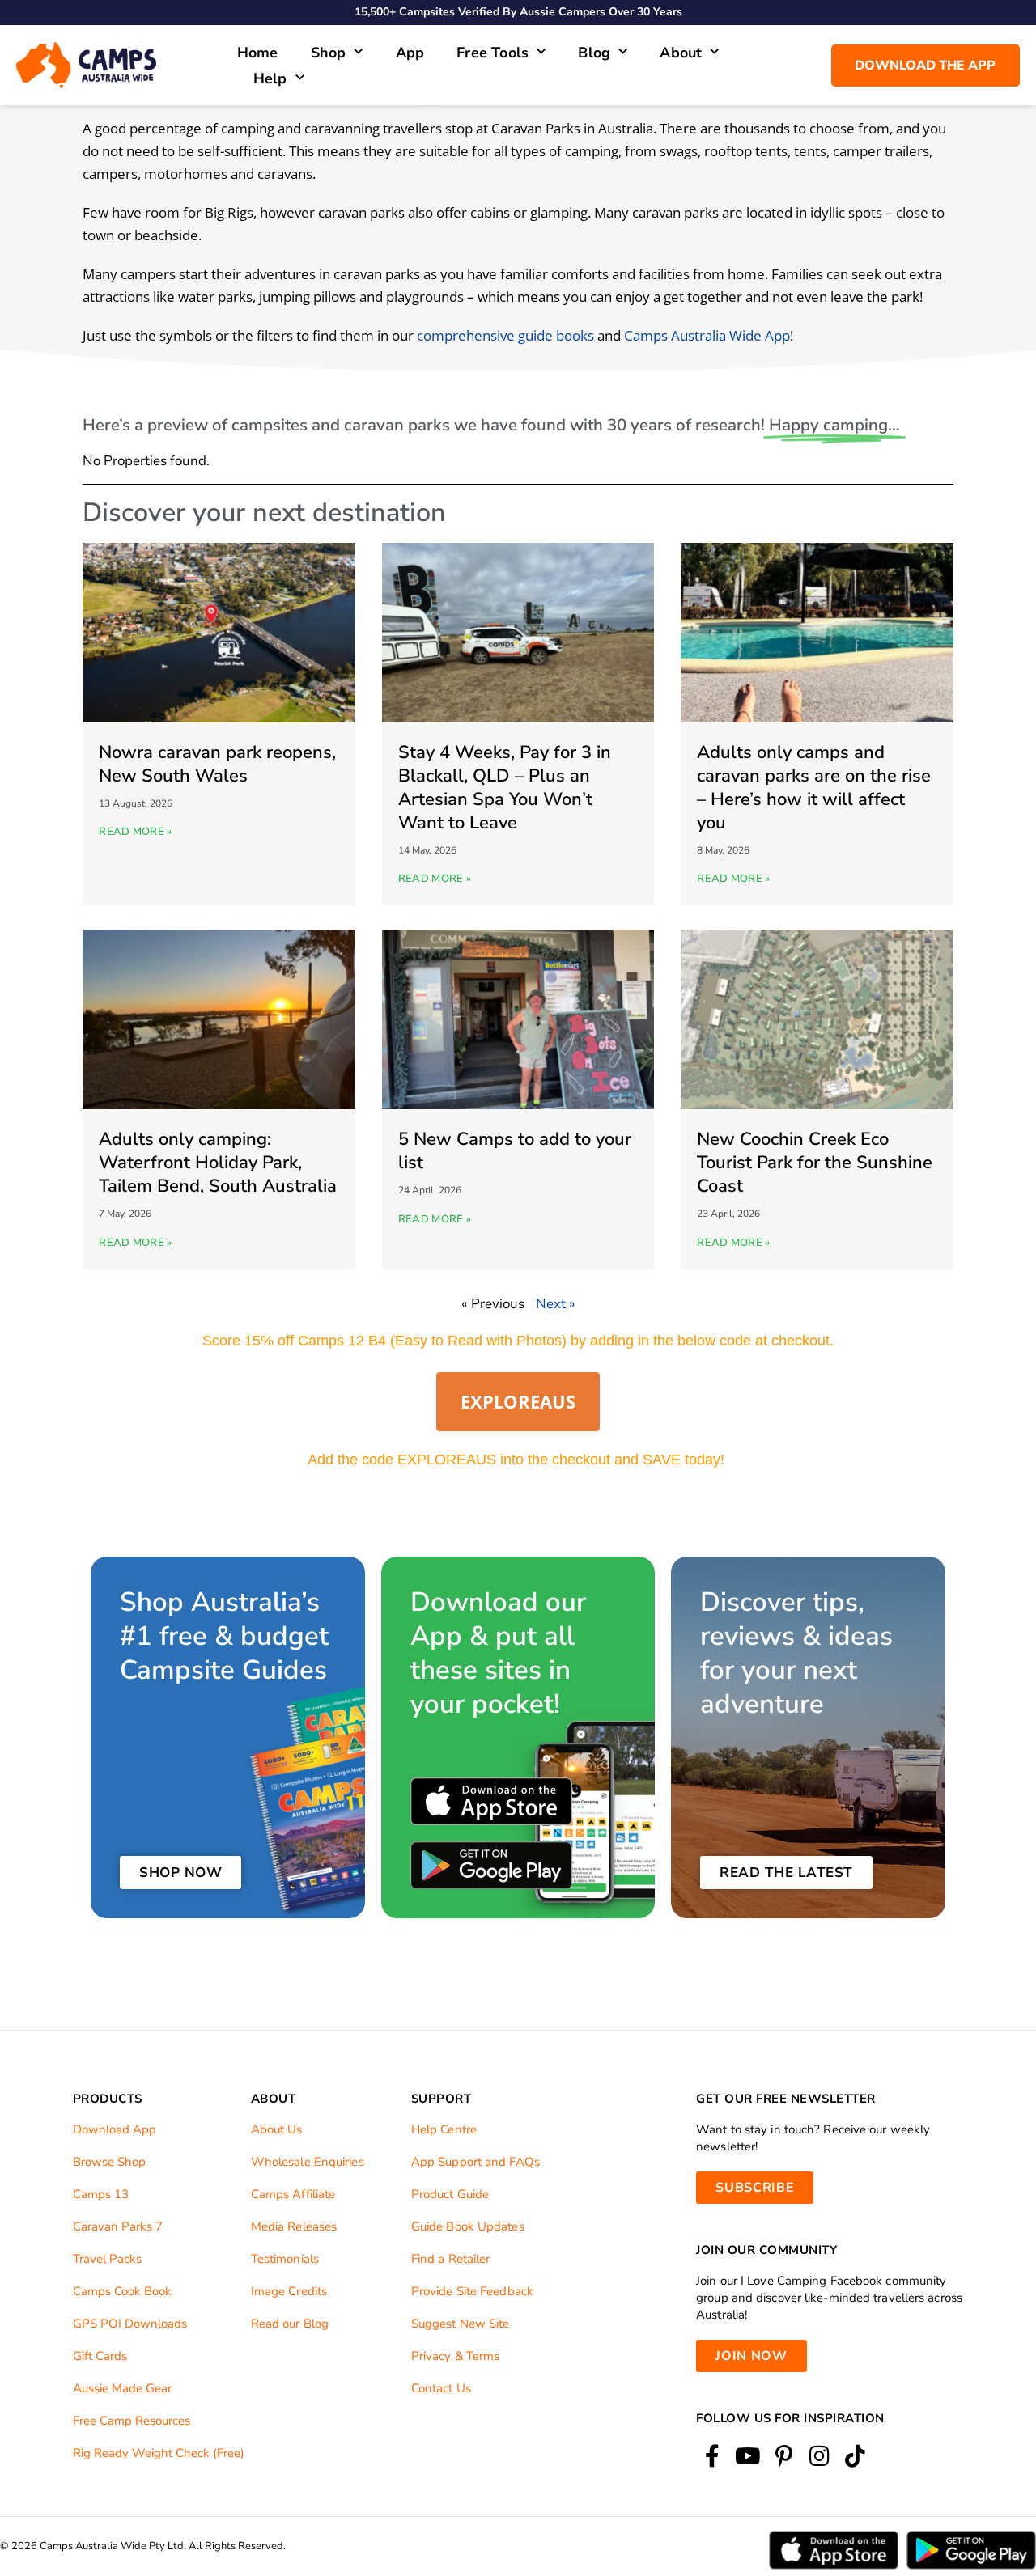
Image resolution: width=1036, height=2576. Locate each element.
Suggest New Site (461, 2324)
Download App (115, 2129)
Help (270, 78)
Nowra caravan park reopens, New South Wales (217, 764)
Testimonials (285, 2259)
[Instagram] (819, 2457)
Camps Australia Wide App (707, 335)
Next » (556, 1304)
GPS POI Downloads (130, 2324)
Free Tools (493, 53)
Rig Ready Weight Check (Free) (159, 2453)
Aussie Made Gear (122, 2388)
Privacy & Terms (456, 2356)
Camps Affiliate (293, 2194)
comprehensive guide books (505, 335)
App (410, 53)
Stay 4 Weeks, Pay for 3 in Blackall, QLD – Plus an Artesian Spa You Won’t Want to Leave (505, 788)
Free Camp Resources (132, 2421)
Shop (329, 53)
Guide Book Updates (468, 2226)
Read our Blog (290, 2324)
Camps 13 (101, 2194)
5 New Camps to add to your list (515, 1151)
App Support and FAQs (476, 2162)
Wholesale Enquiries (308, 2162)
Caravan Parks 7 (118, 2226)
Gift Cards (100, 2356)
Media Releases (294, 2226)
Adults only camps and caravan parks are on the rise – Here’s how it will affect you (814, 788)
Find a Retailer (451, 2259)
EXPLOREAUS (518, 1401)
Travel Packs (107, 2259)
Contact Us (441, 2388)
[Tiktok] (855, 2457)
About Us (277, 2129)
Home (258, 53)
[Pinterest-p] (784, 2457)
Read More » (135, 832)
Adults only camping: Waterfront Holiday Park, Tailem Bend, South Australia (218, 1163)
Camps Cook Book (122, 2291)
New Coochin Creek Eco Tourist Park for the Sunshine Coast (815, 1163)
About (681, 53)
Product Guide (450, 2194)
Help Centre (444, 2129)
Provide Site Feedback (472, 2291)
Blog (594, 53)
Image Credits (289, 2291)
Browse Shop (109, 2162)
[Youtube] (747, 2457)
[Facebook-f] (712, 2457)
